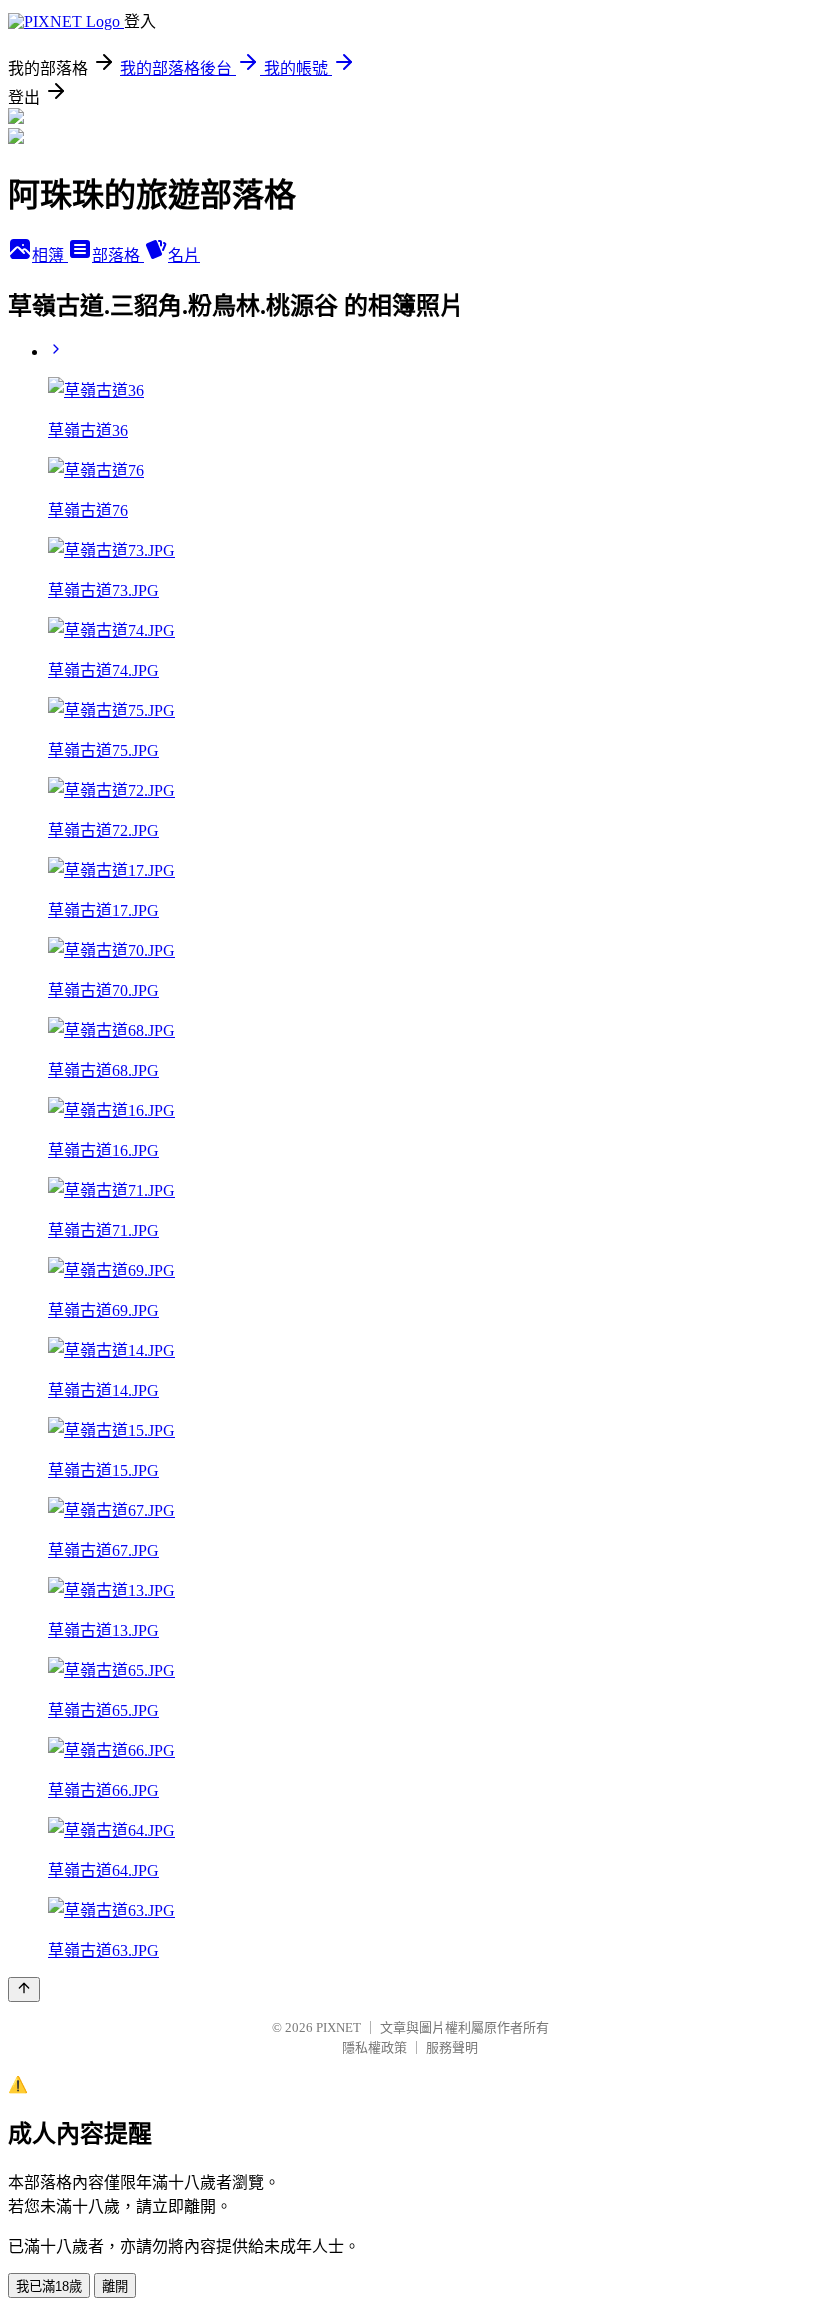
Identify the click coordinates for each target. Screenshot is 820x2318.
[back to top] (24, 1989)
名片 (184, 255)
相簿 (50, 255)
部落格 (118, 255)
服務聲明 (452, 2047)
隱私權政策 (374, 2047)
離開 (115, 2286)
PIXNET (338, 2027)
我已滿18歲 (49, 2286)
